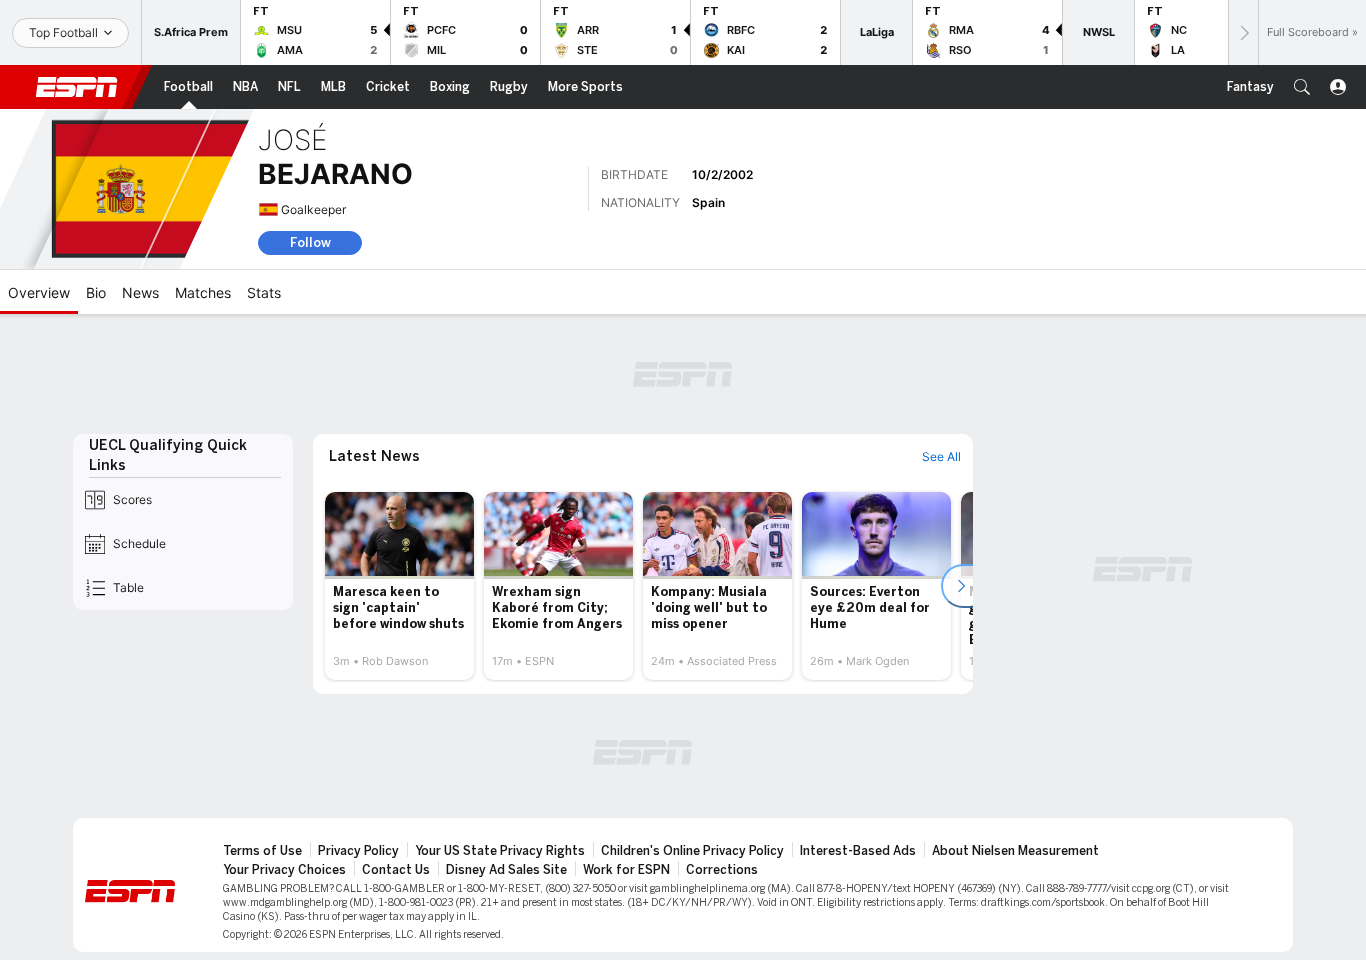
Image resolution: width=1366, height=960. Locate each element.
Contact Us (396, 870)
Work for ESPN (626, 870)
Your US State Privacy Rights (500, 851)
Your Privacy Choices (284, 870)
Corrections (722, 870)
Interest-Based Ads (858, 851)
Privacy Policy (358, 851)
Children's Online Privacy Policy (692, 851)
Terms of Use (262, 851)
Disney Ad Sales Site (506, 870)
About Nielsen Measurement (1015, 851)
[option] (399, 586)
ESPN (77, 87)
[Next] (1243, 32)
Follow (310, 242)
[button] (1302, 87)
